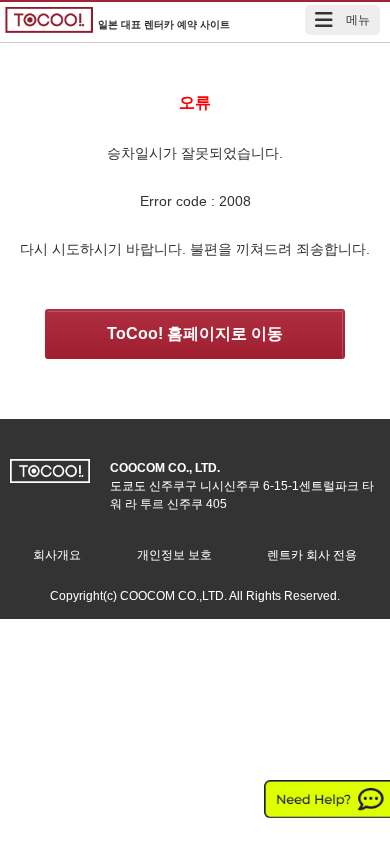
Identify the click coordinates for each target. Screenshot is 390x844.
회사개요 (57, 555)
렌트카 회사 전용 (312, 555)
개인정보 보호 (174, 555)
